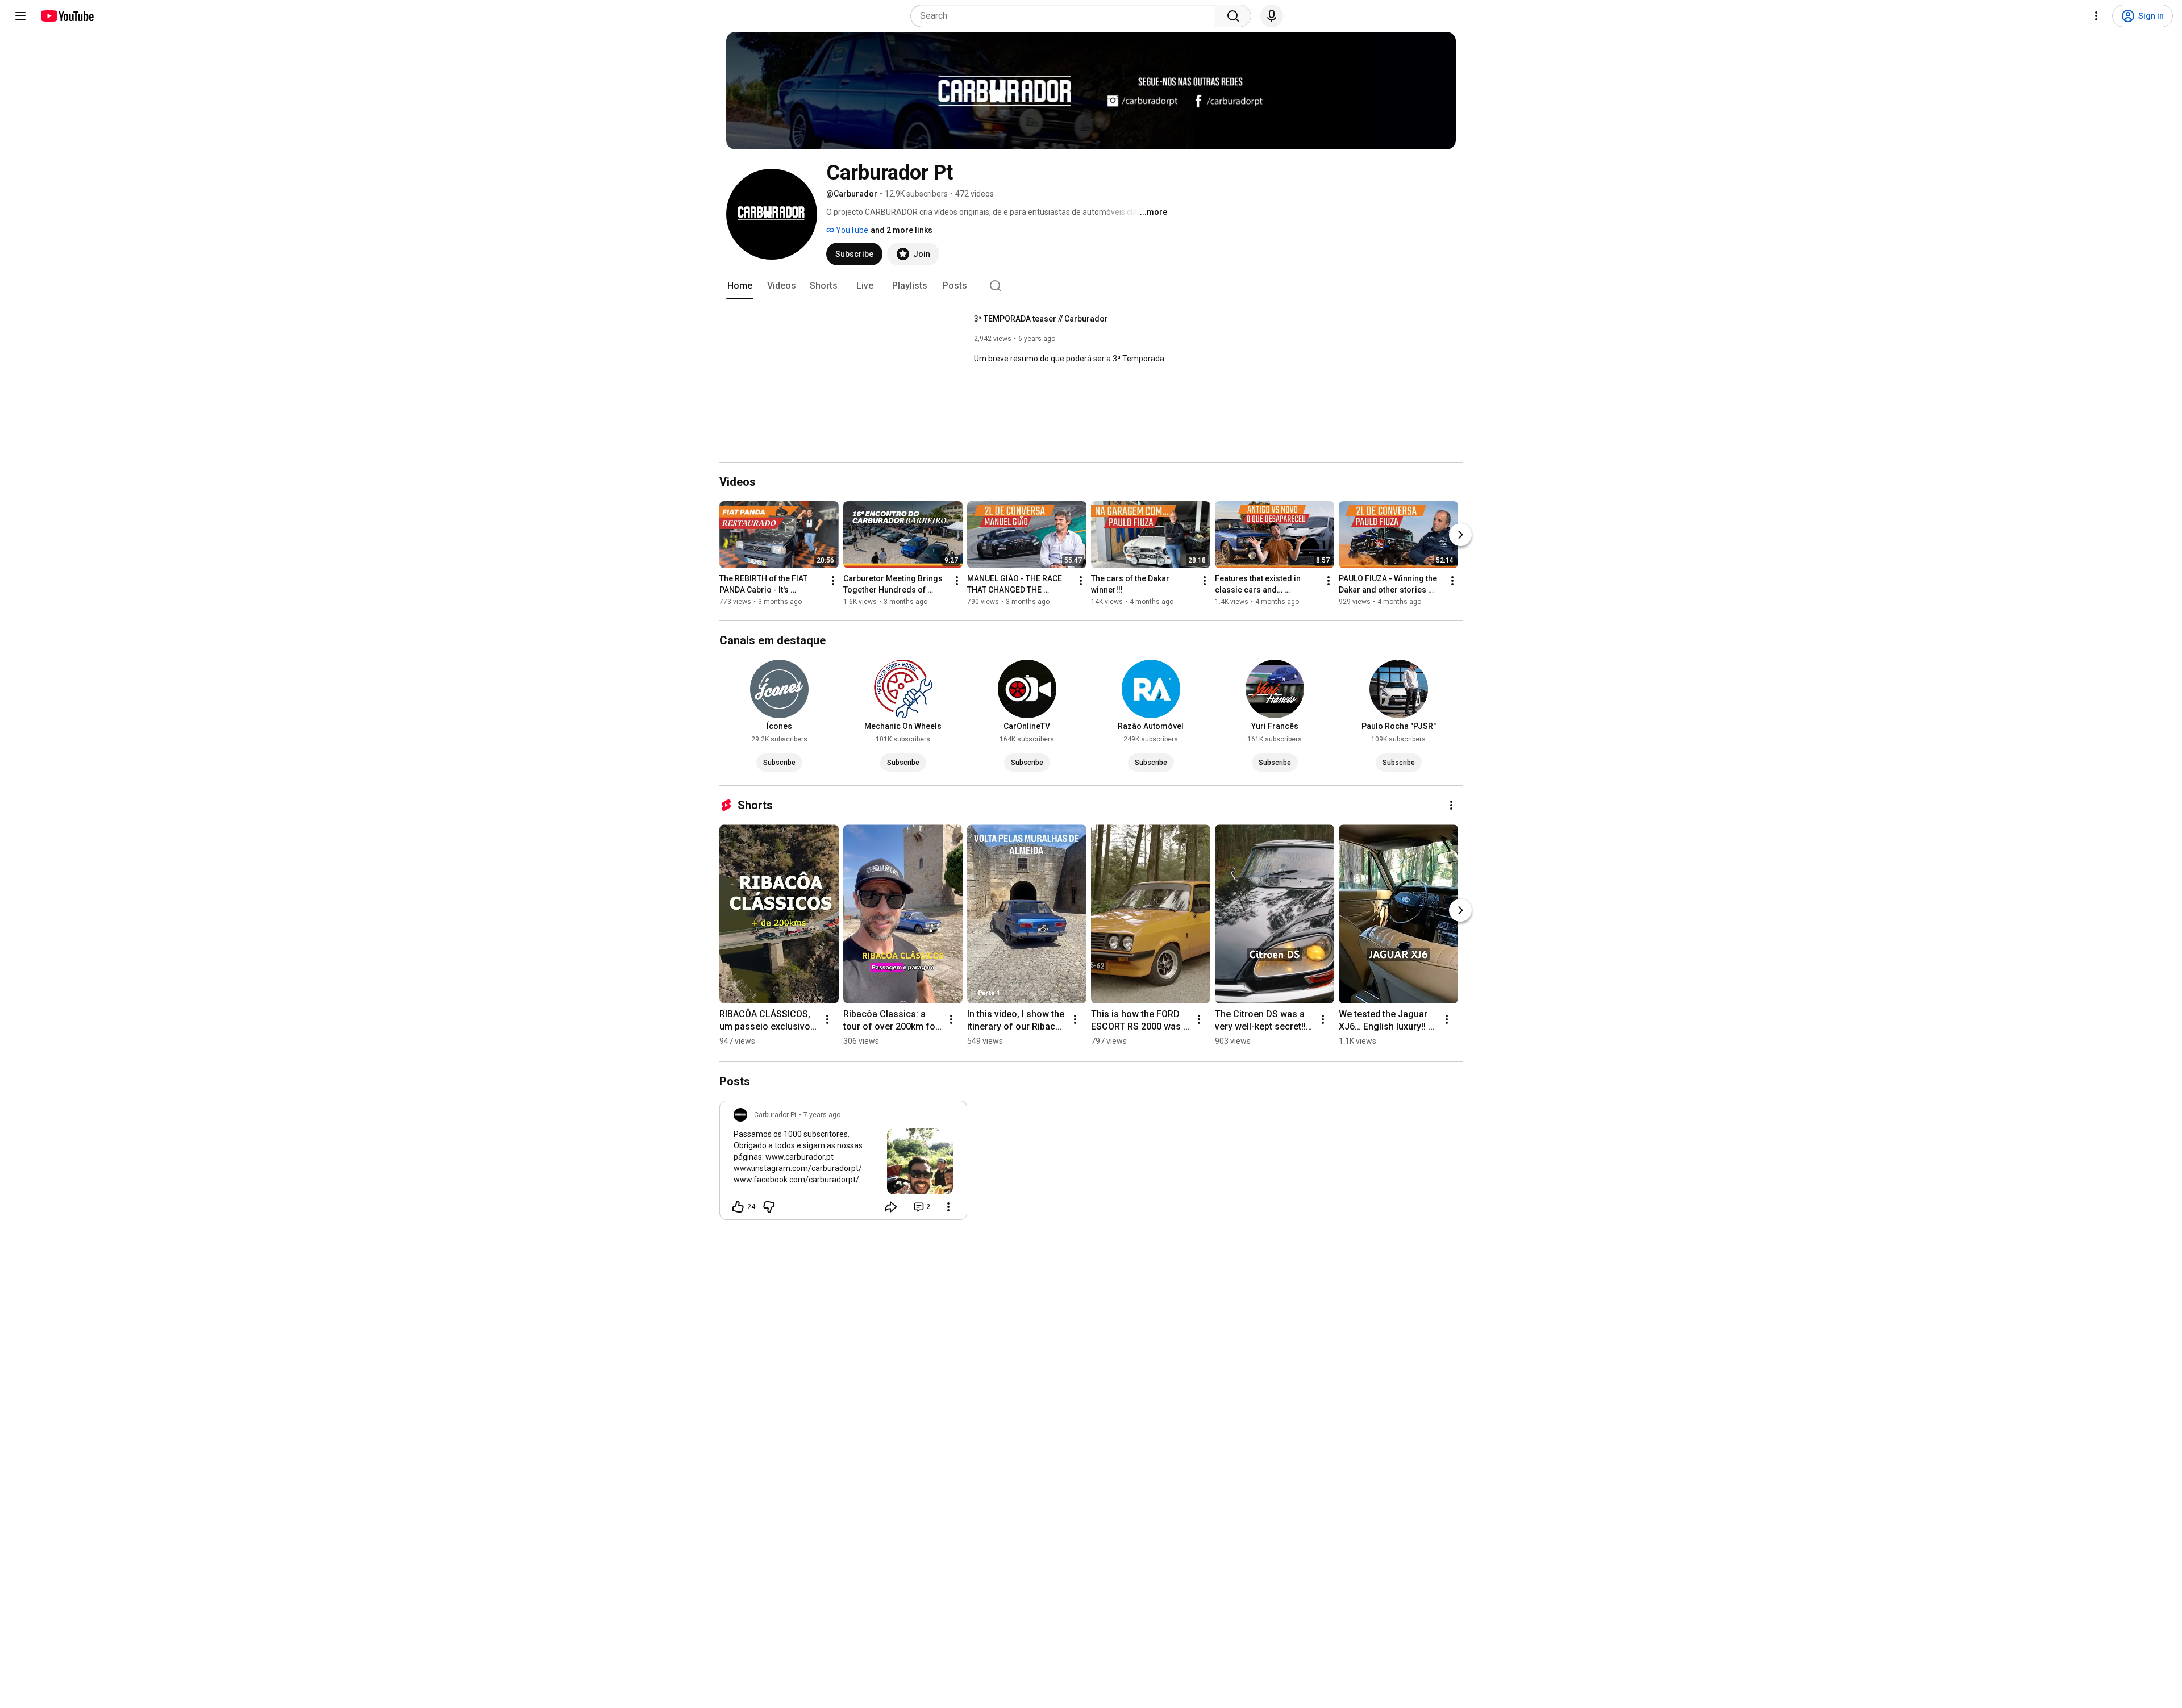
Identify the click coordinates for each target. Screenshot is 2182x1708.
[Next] (1460, 535)
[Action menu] (948, 1207)
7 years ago (822, 1115)
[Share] (891, 1207)
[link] (843, 1164)
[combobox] (1066, 16)
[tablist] (1091, 286)
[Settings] (2096, 16)
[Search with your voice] (1272, 16)
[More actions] (833, 581)
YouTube (851, 230)
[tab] (740, 286)
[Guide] (20, 16)
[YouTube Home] (67, 16)
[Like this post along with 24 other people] (738, 1207)
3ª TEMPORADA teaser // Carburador (1041, 319)
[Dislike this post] (769, 1207)
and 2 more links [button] (901, 230)
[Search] (1233, 16)
